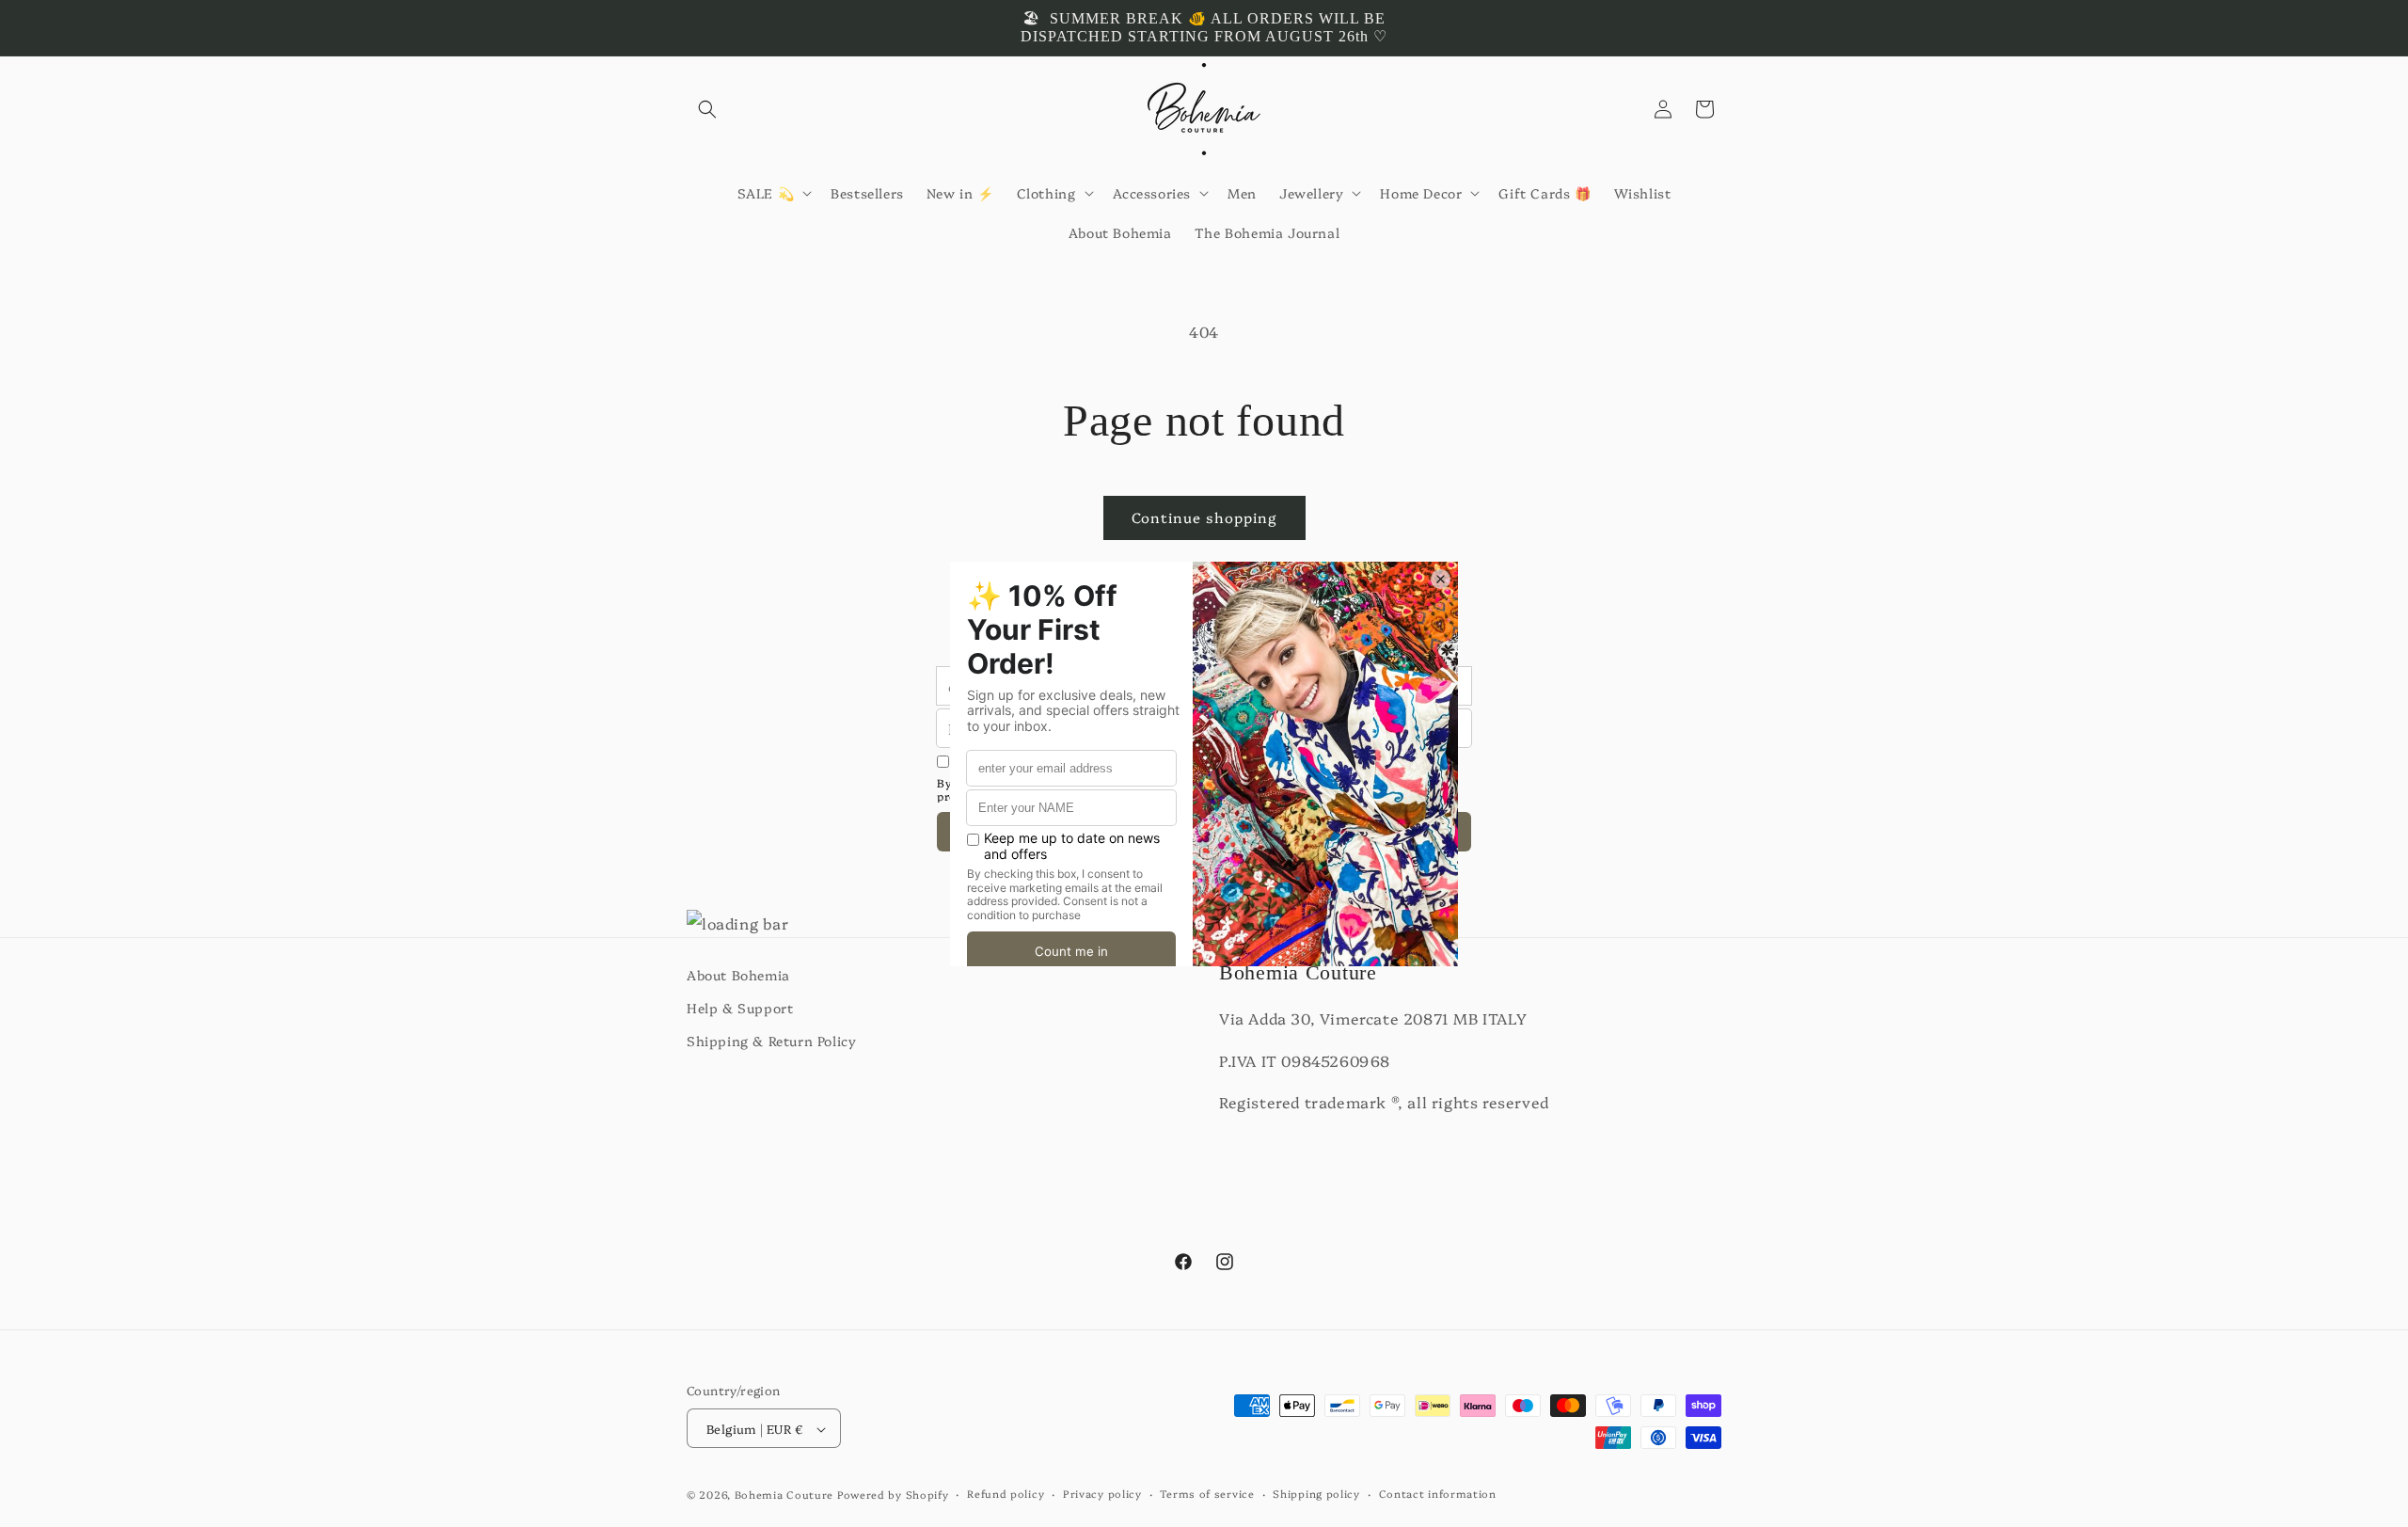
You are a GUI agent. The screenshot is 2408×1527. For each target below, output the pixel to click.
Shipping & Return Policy (771, 1042)
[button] (707, 109)
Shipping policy (1316, 1494)
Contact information (1438, 1494)
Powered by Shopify (893, 1495)
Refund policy (1006, 1494)
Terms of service (1207, 1494)
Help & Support (740, 1008)
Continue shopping (1204, 517)
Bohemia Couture (784, 1495)
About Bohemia (738, 975)
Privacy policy (1102, 1494)
